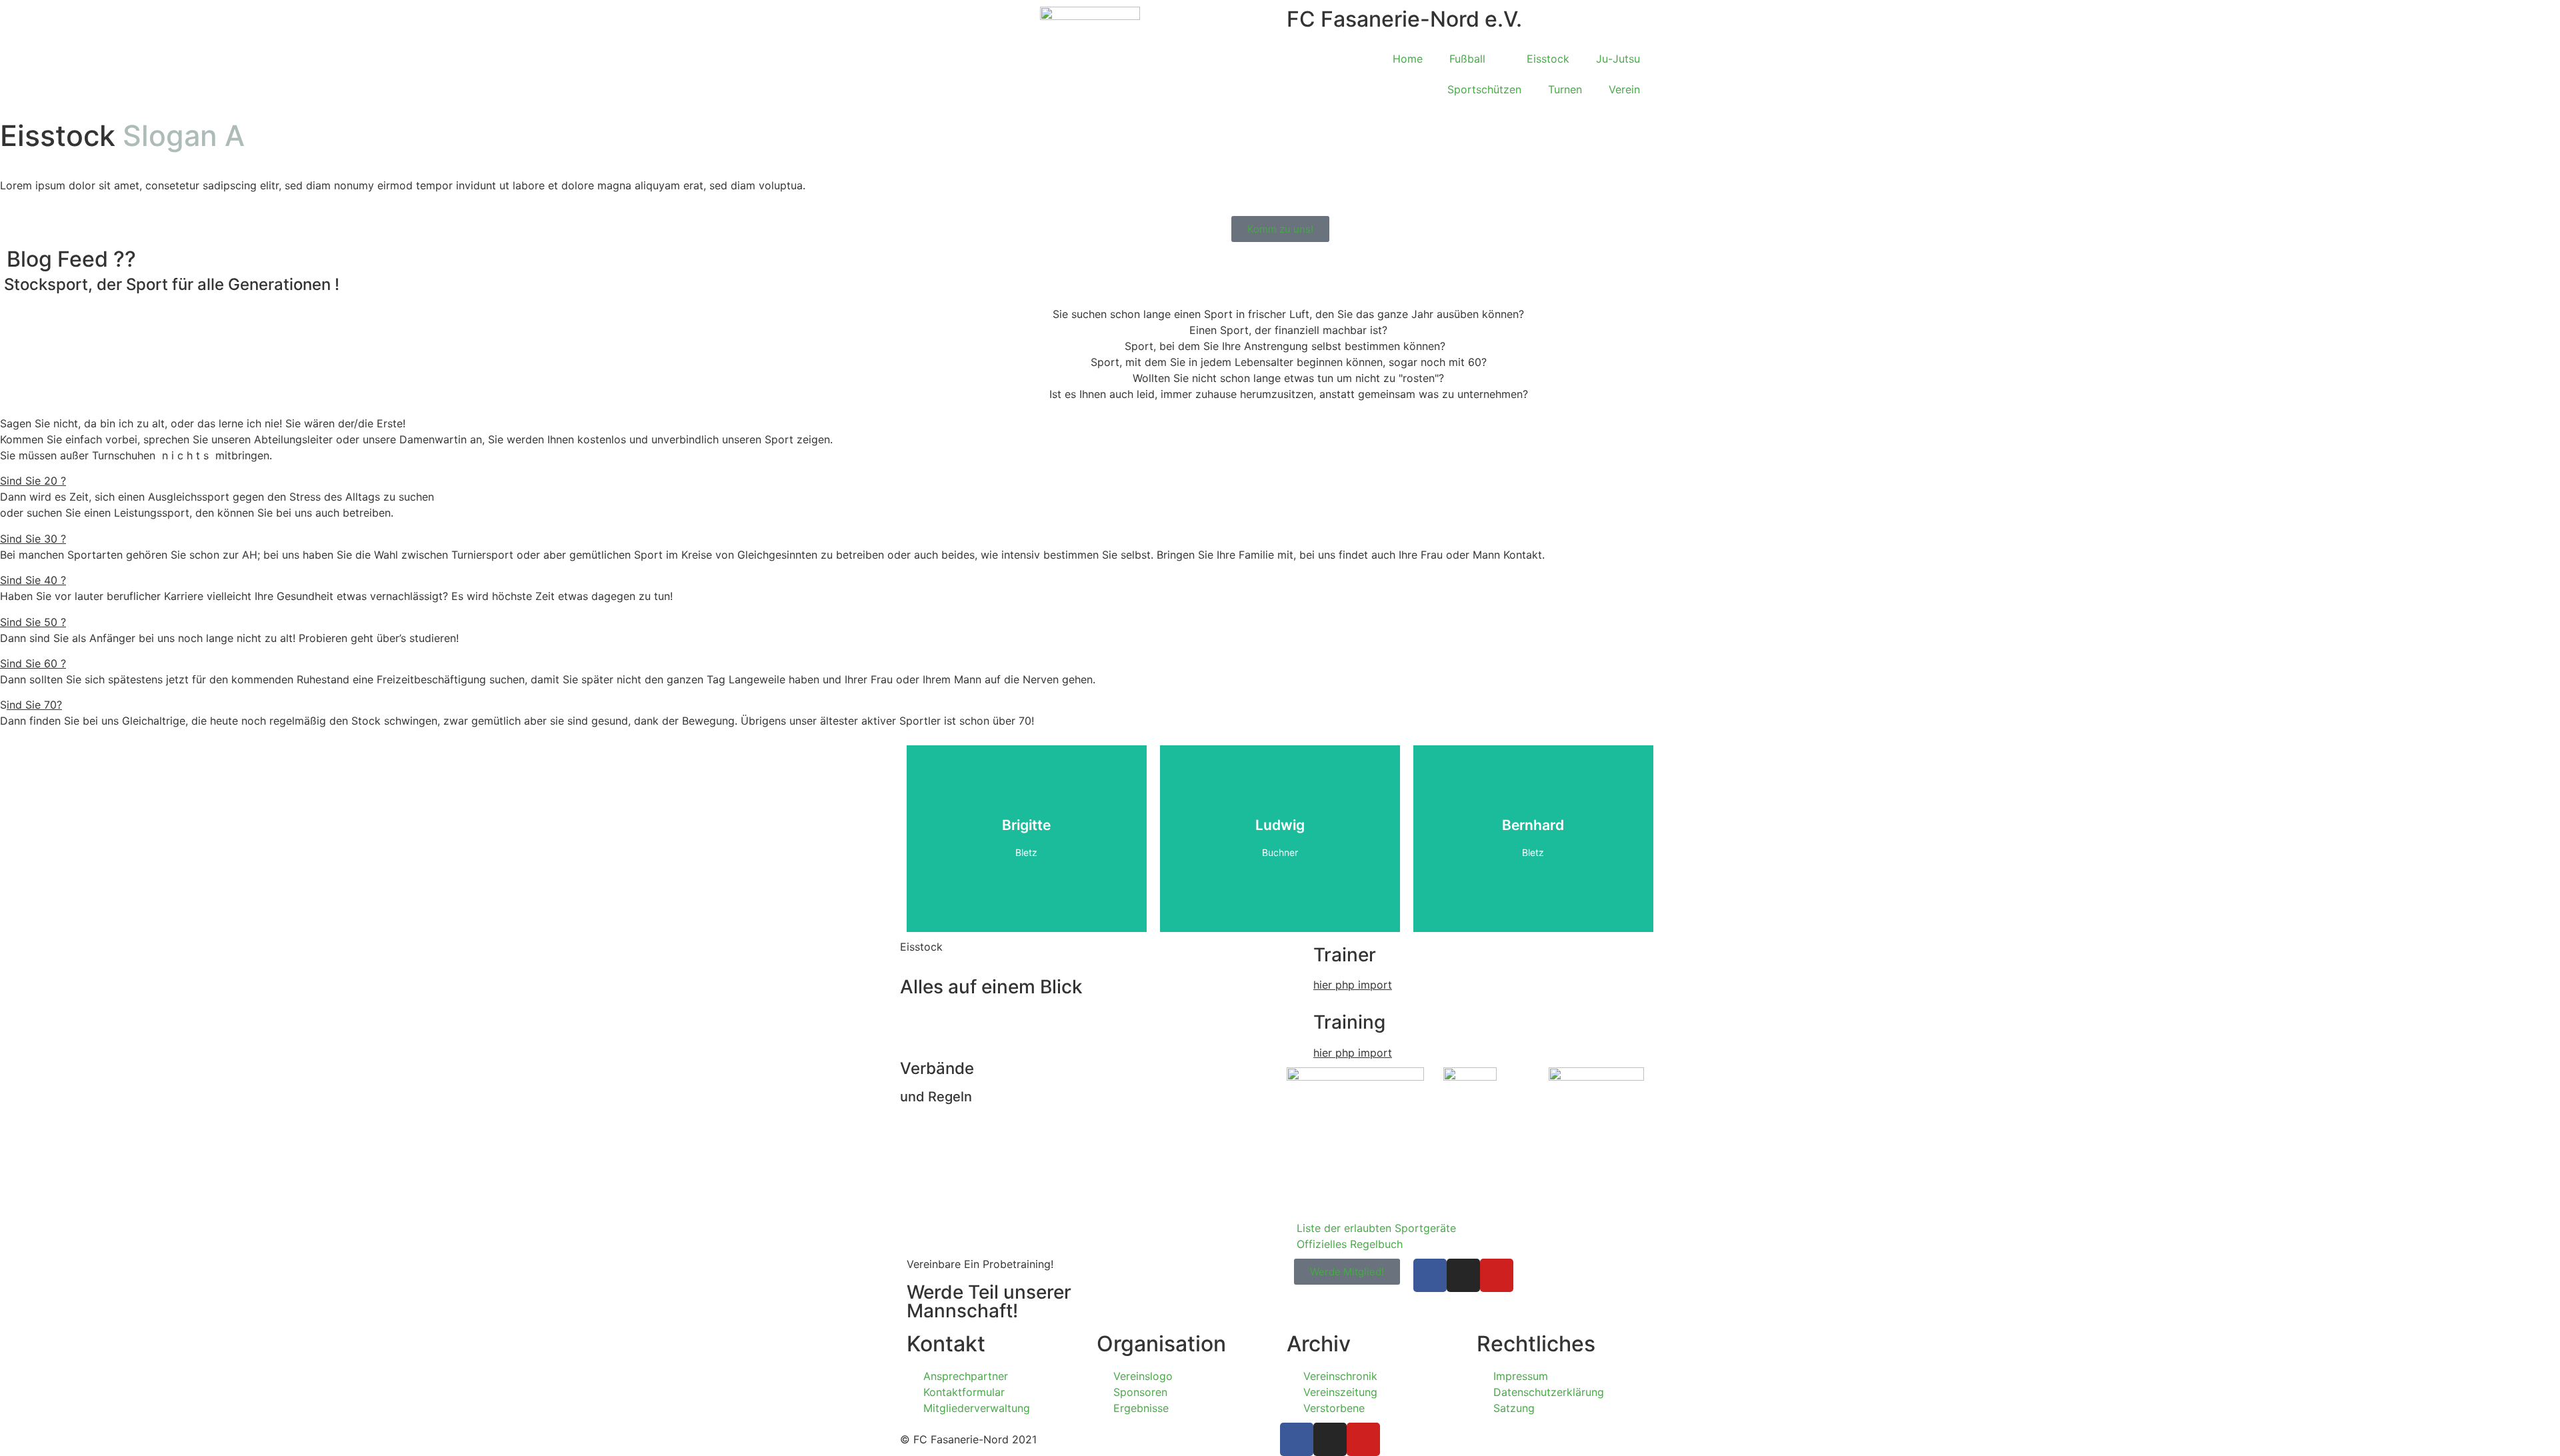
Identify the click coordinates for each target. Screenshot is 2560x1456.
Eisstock (1548, 59)
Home (1408, 59)
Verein (1624, 89)
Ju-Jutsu (1618, 59)
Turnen (1565, 89)
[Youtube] (1497, 1275)
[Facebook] (1430, 1275)
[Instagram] (1463, 1275)
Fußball (1467, 59)
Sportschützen (1484, 89)
